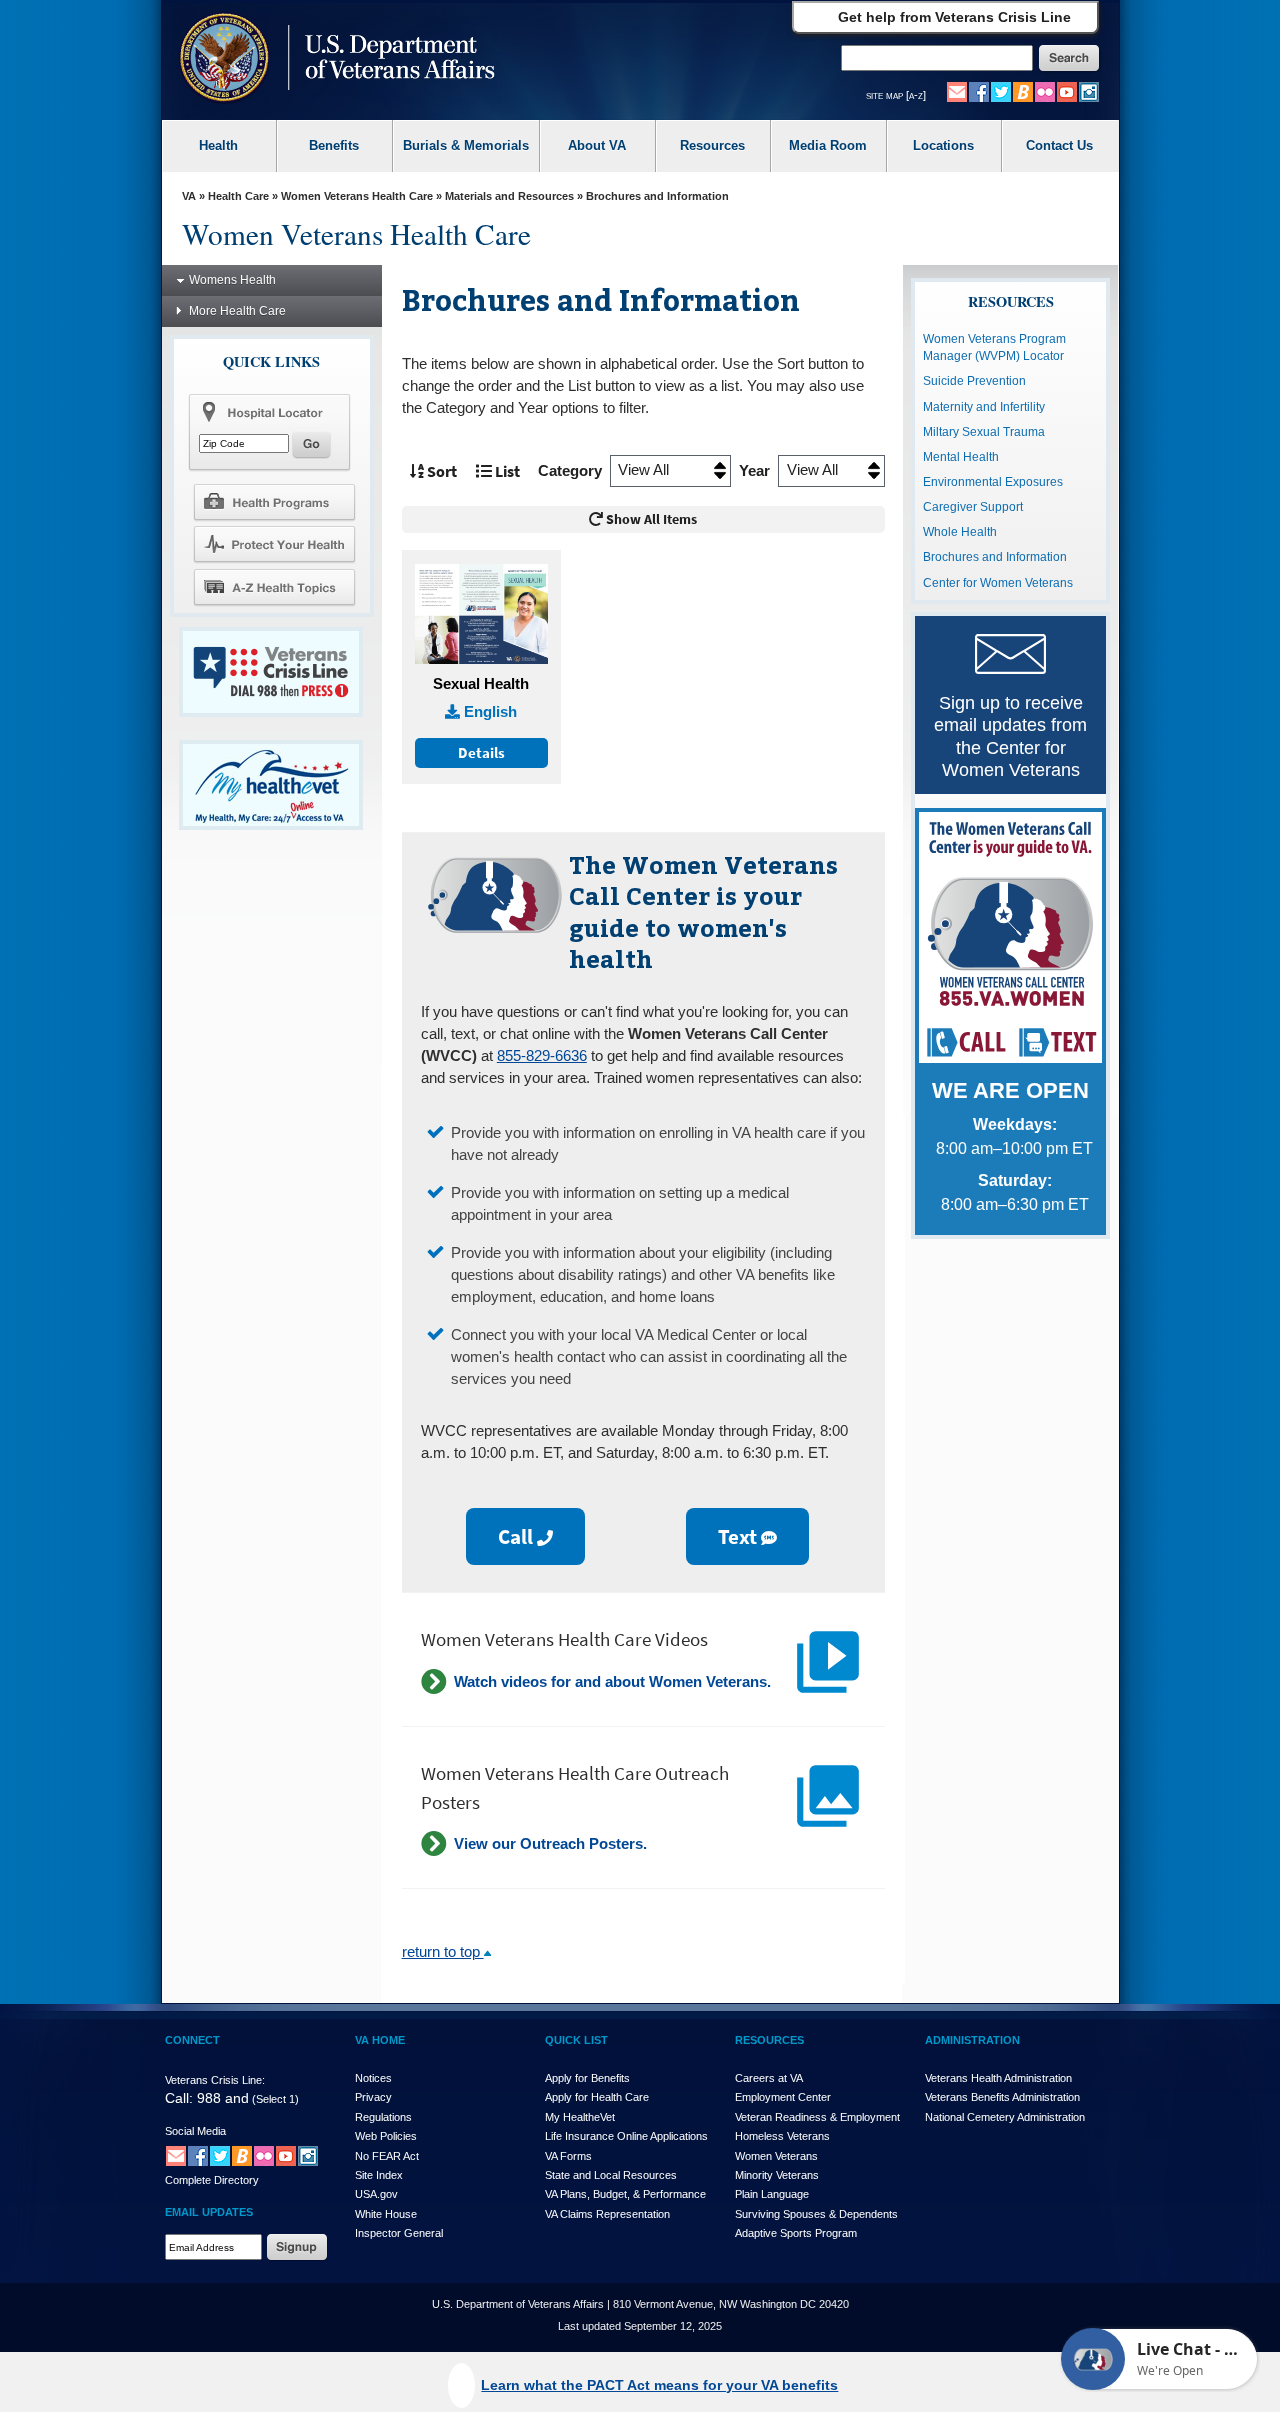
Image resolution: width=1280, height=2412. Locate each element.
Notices (373, 2078)
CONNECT (192, 2040)
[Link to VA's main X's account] (220, 2156)
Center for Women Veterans (998, 583)
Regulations (383, 2117)
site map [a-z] (896, 95)
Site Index (379, 2175)
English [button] (488, 712)
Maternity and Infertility (984, 407)
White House (386, 2214)
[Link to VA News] (1023, 91)
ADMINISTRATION (972, 2040)
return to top (443, 1952)
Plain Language (772, 2194)
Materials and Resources (509, 196)
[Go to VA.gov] (332, 59)
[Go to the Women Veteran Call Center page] (1010, 941)
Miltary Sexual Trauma (984, 432)
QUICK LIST (576, 2040)
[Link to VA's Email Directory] (957, 91)
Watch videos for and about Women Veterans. (612, 1682)
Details (481, 753)
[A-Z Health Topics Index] (274, 587)
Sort (440, 471)
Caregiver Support (973, 507)
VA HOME (380, 2040)
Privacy (373, 2097)
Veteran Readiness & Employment (817, 2117)
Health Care (238, 196)
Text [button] (739, 1536)
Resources (712, 145)
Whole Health (960, 532)
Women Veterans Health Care (357, 196)
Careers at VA (769, 2078)
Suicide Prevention (974, 381)
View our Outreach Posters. (550, 1844)
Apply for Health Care (597, 2097)
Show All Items (650, 519)
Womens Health (232, 280)
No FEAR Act (387, 2156)
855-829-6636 (542, 1056)
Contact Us (1059, 145)
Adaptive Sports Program (796, 2233)
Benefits (334, 145)
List (506, 471)
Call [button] (517, 1536)
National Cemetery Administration (1005, 2117)
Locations (943, 145)
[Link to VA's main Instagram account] (1089, 91)
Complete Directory (212, 2180)
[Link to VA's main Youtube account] (1067, 91)
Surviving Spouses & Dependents (816, 2214)
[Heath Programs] (274, 501)
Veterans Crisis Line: (215, 2080)
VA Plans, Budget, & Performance (625, 2194)
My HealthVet (580, 2117)
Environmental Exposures (993, 482)
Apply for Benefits (587, 2078)
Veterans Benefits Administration (1002, 2097)
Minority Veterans (777, 2175)
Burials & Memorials (466, 145)
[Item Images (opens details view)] (481, 615)
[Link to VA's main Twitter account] (1001, 91)
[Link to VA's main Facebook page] (979, 91)
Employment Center (783, 2097)
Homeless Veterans (782, 2136)
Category (570, 471)
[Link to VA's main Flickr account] (1045, 91)
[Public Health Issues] (274, 544)
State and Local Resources (611, 2175)
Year (754, 471)
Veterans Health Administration (998, 2078)
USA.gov (376, 2194)
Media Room (828, 145)
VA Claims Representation (607, 2214)
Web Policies (386, 2136)
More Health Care (237, 311)
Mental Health (961, 457)
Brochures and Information (995, 557)
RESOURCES (769, 2040)
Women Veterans (776, 2156)
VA (189, 196)
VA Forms (568, 2156)
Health (218, 145)
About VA (597, 145)
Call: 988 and (207, 2098)
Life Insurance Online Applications (626, 2136)
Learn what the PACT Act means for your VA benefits (659, 2385)
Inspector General (399, 2233)
